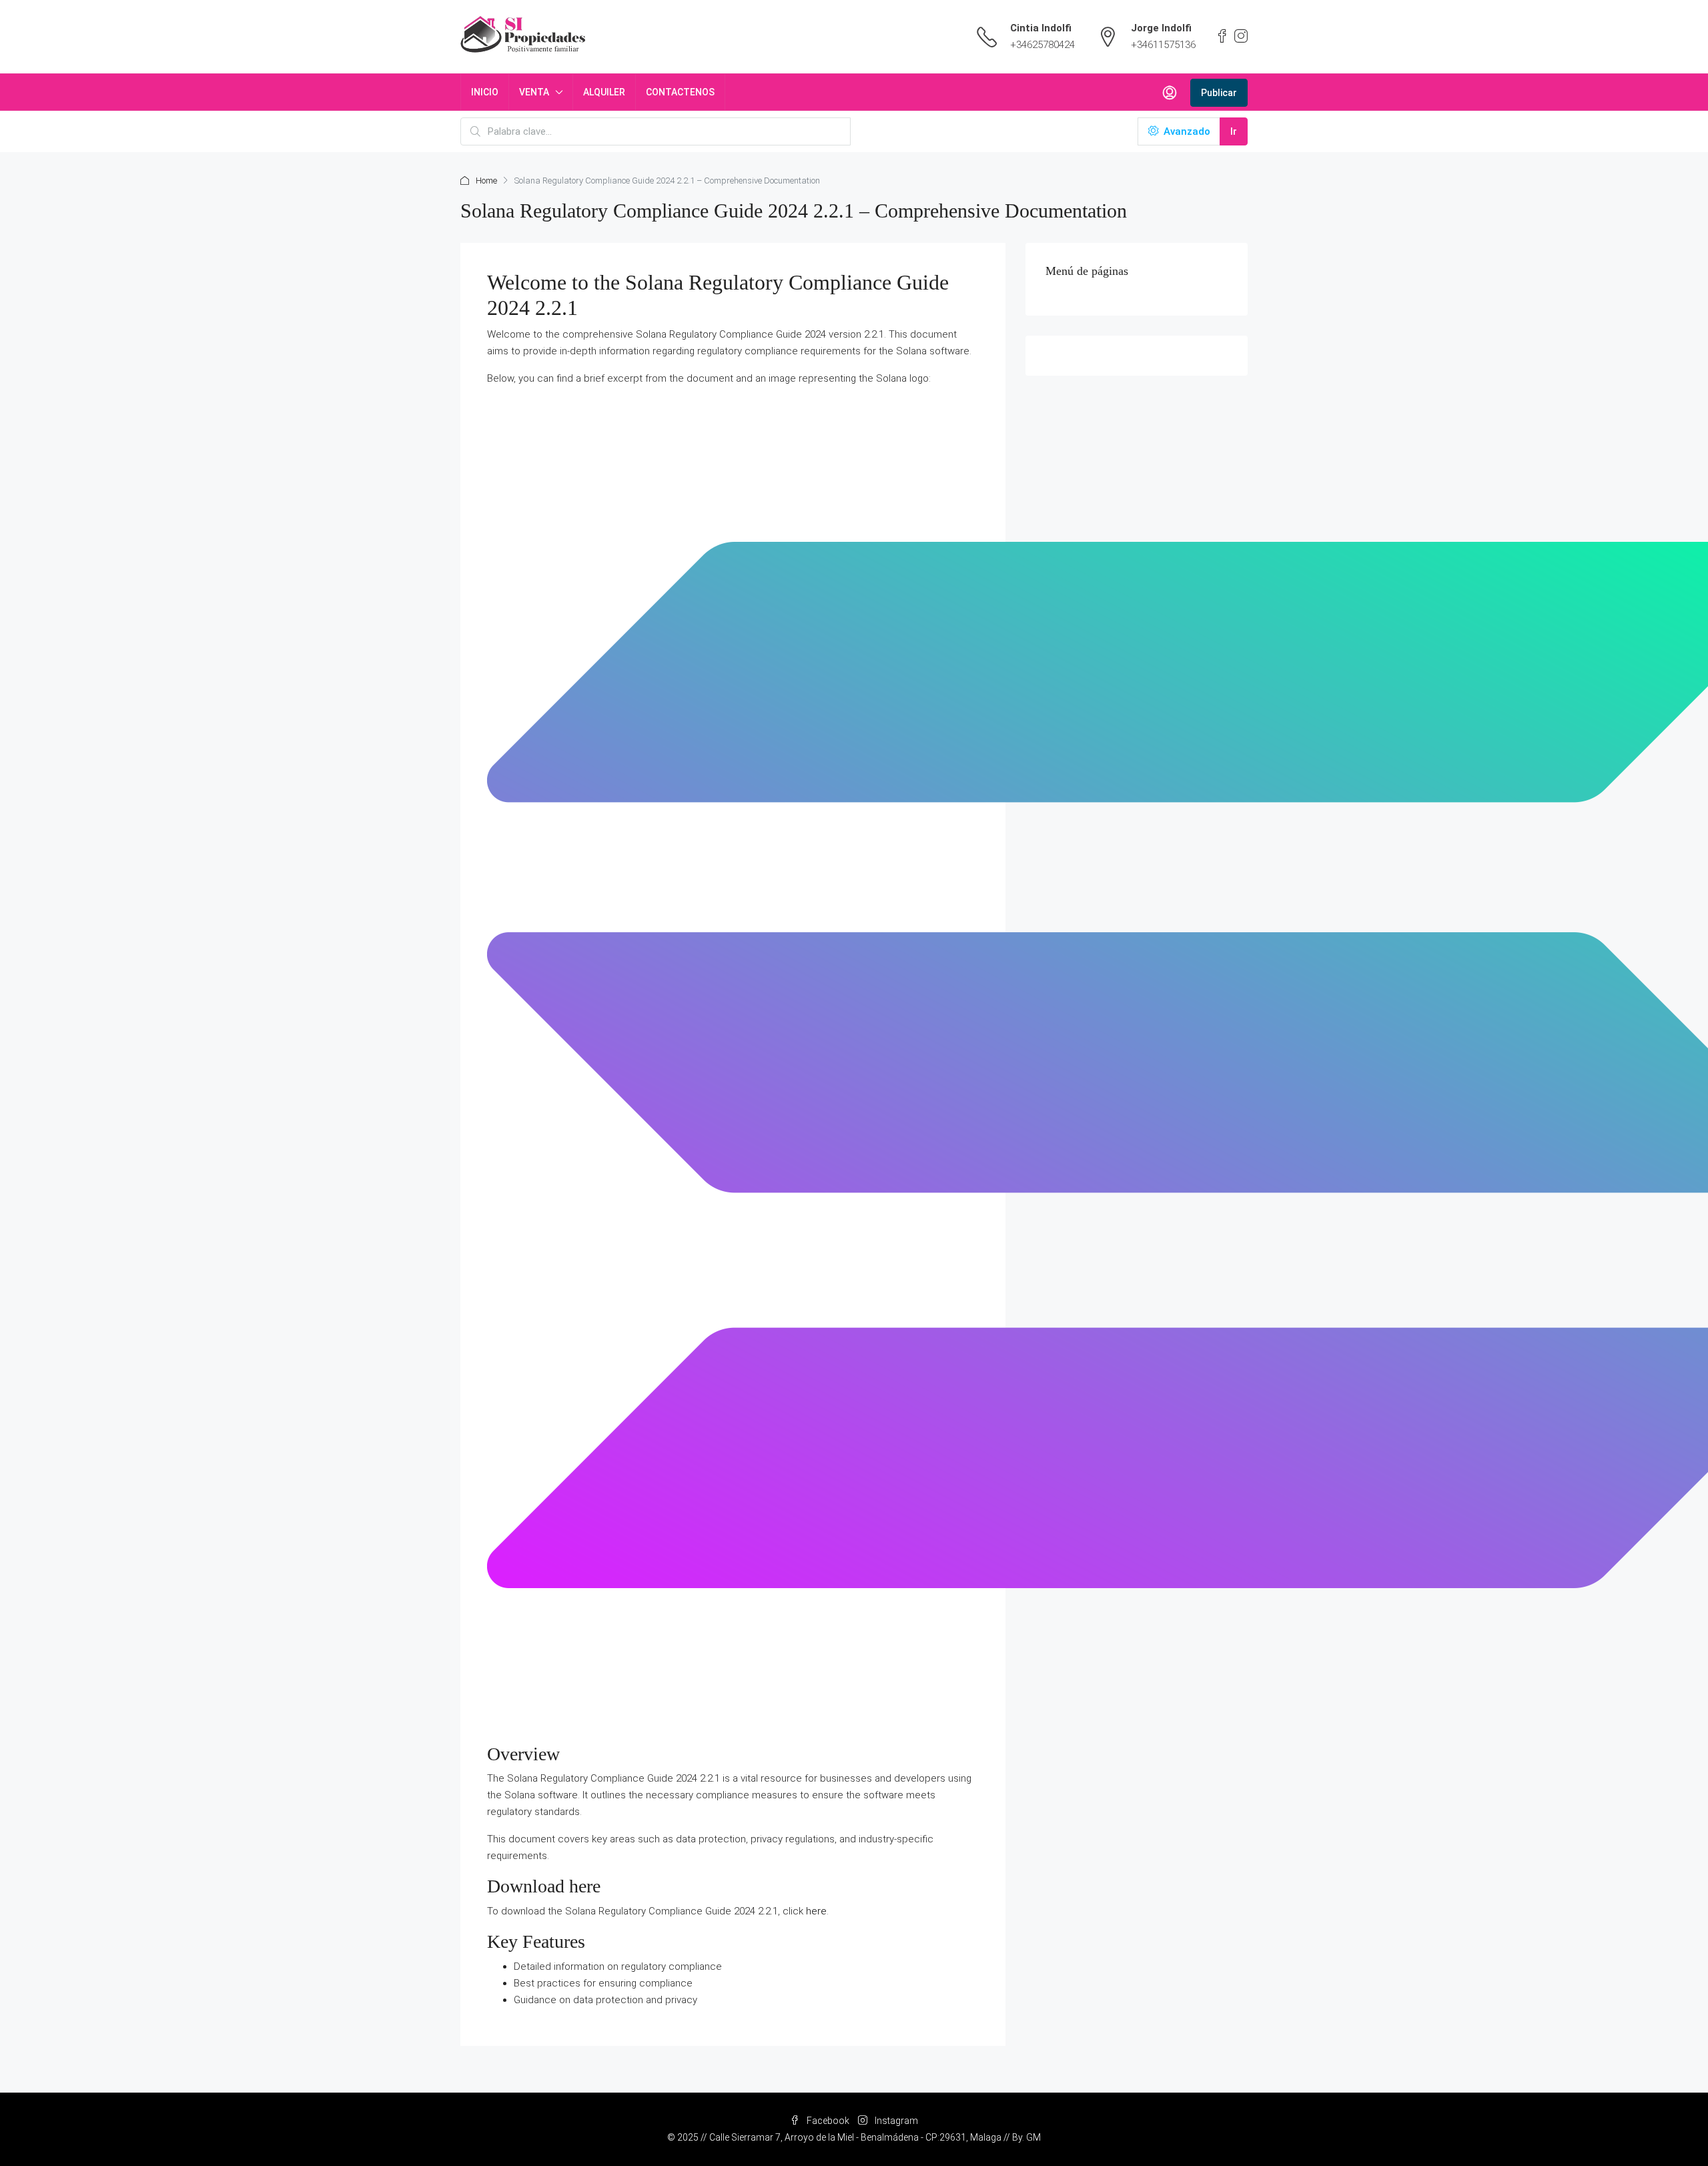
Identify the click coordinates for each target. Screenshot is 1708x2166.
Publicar (1219, 93)
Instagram (895, 2121)
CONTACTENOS (680, 92)
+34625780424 (1042, 45)
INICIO (485, 92)
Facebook (828, 2121)
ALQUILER (604, 92)
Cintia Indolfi (1041, 28)
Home (486, 180)
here (816, 1911)
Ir (1234, 131)
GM (1033, 2137)
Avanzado (1186, 131)
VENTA (534, 92)
